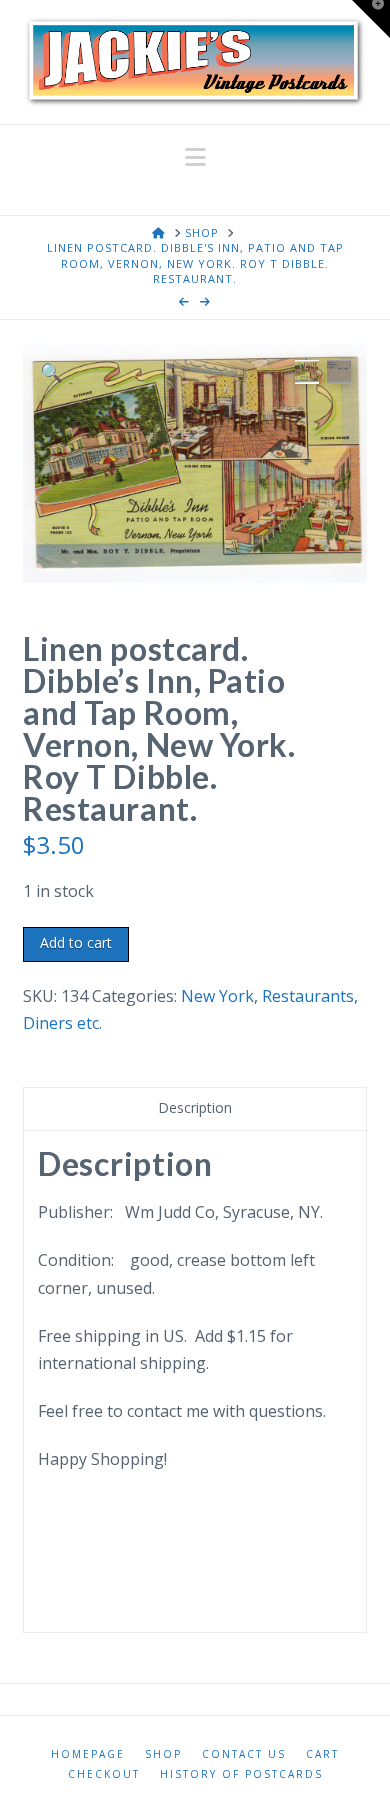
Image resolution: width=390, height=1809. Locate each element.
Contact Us (244, 1754)
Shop (163, 1754)
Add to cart (76, 942)
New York (217, 996)
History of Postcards (241, 1774)
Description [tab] (195, 1107)
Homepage (88, 1754)
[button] (195, 157)
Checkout (104, 1774)
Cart (322, 1754)
